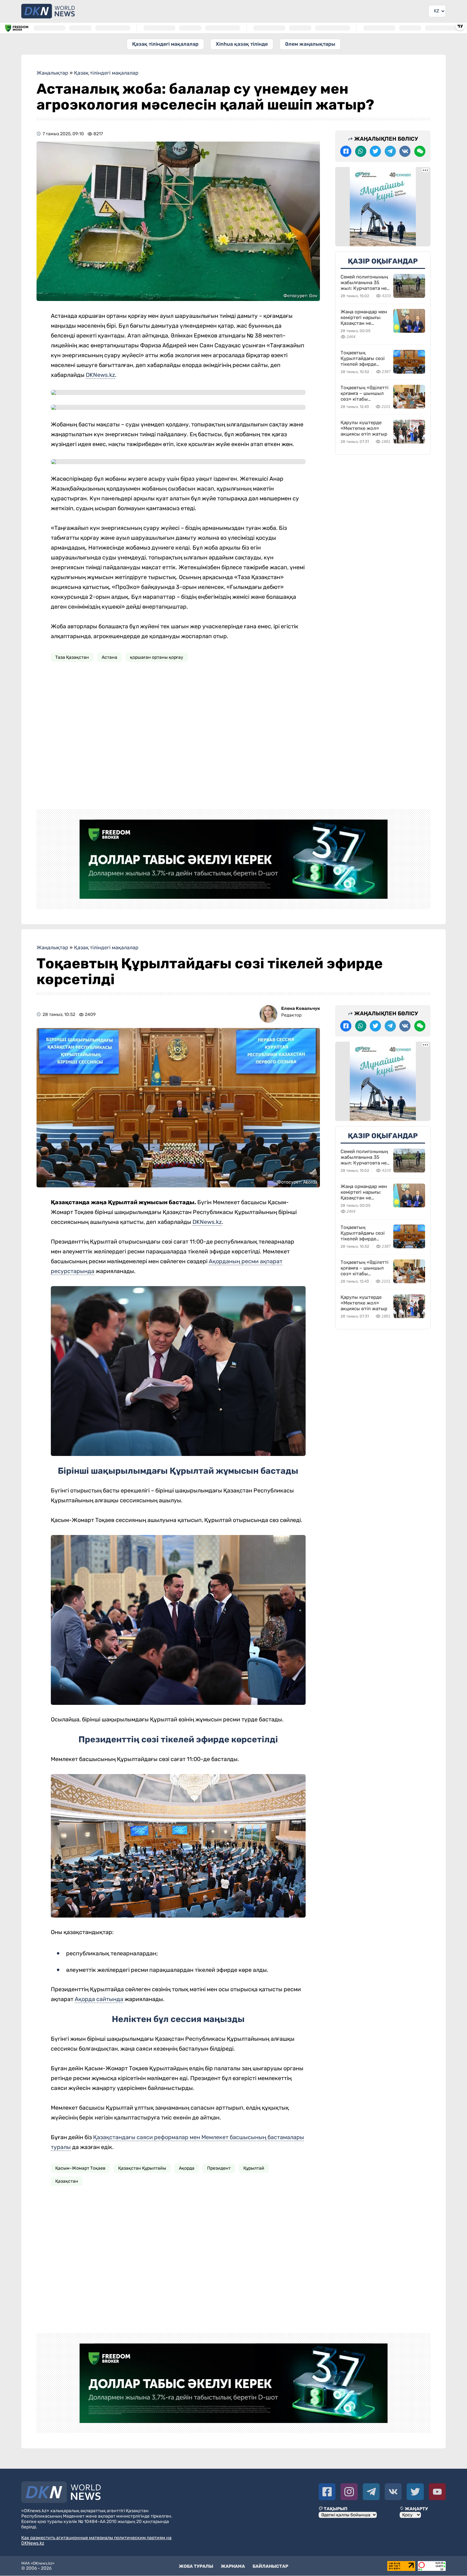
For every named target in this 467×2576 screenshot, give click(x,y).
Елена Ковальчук (301, 1008)
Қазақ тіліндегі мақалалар (165, 44)
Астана (109, 657)
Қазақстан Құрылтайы (142, 2168)
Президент (219, 2168)
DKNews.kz (100, 375)
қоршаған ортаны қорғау (157, 657)
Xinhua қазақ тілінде (242, 44)
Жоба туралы (196, 2566)
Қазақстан (67, 2181)
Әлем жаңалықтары (310, 44)
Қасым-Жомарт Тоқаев (80, 2168)
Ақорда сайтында (99, 1999)
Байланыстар (270, 2566)
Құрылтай (254, 2168)
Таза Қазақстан (72, 657)
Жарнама (233, 2566)
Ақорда (187, 2168)
